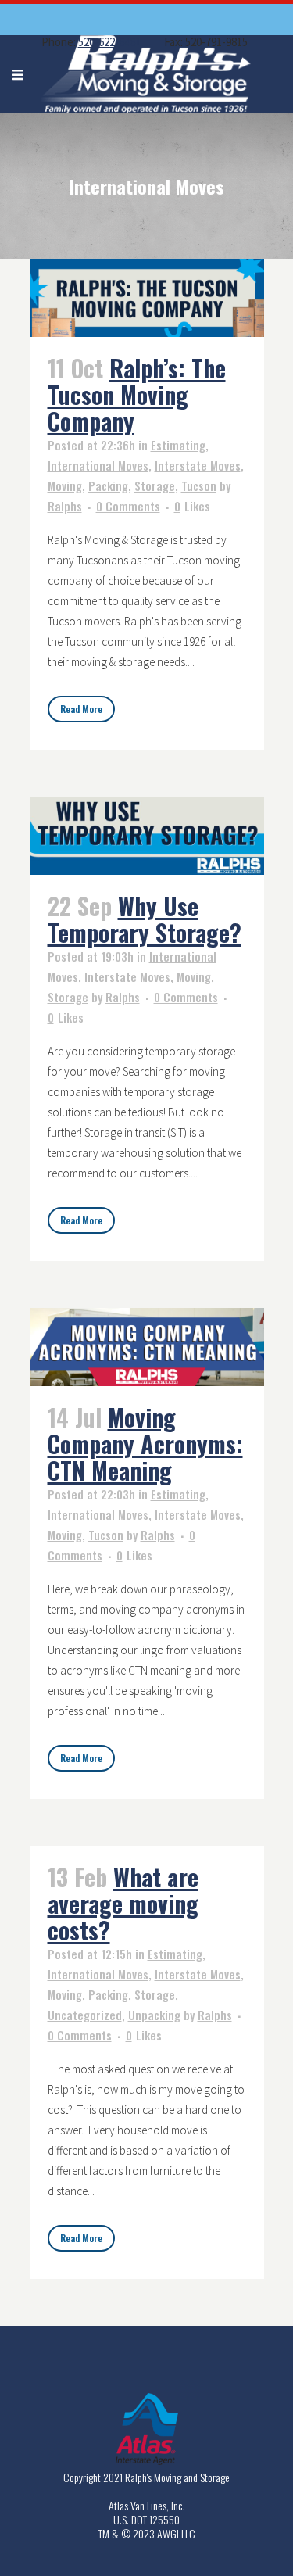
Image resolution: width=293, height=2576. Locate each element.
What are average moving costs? (123, 1903)
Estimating (178, 445)
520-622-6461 (109, 42)
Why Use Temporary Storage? (145, 919)
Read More (81, 709)
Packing (108, 485)
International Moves (98, 465)
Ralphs (65, 506)
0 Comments (128, 506)
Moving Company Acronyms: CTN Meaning (145, 1444)
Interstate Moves (198, 465)
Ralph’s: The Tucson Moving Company (137, 394)
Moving (65, 485)
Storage (155, 485)
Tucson (199, 485)
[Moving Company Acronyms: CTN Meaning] (147, 1347)
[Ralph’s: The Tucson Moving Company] (147, 298)
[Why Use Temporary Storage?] (147, 836)
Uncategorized (85, 2015)
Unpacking (154, 2015)
